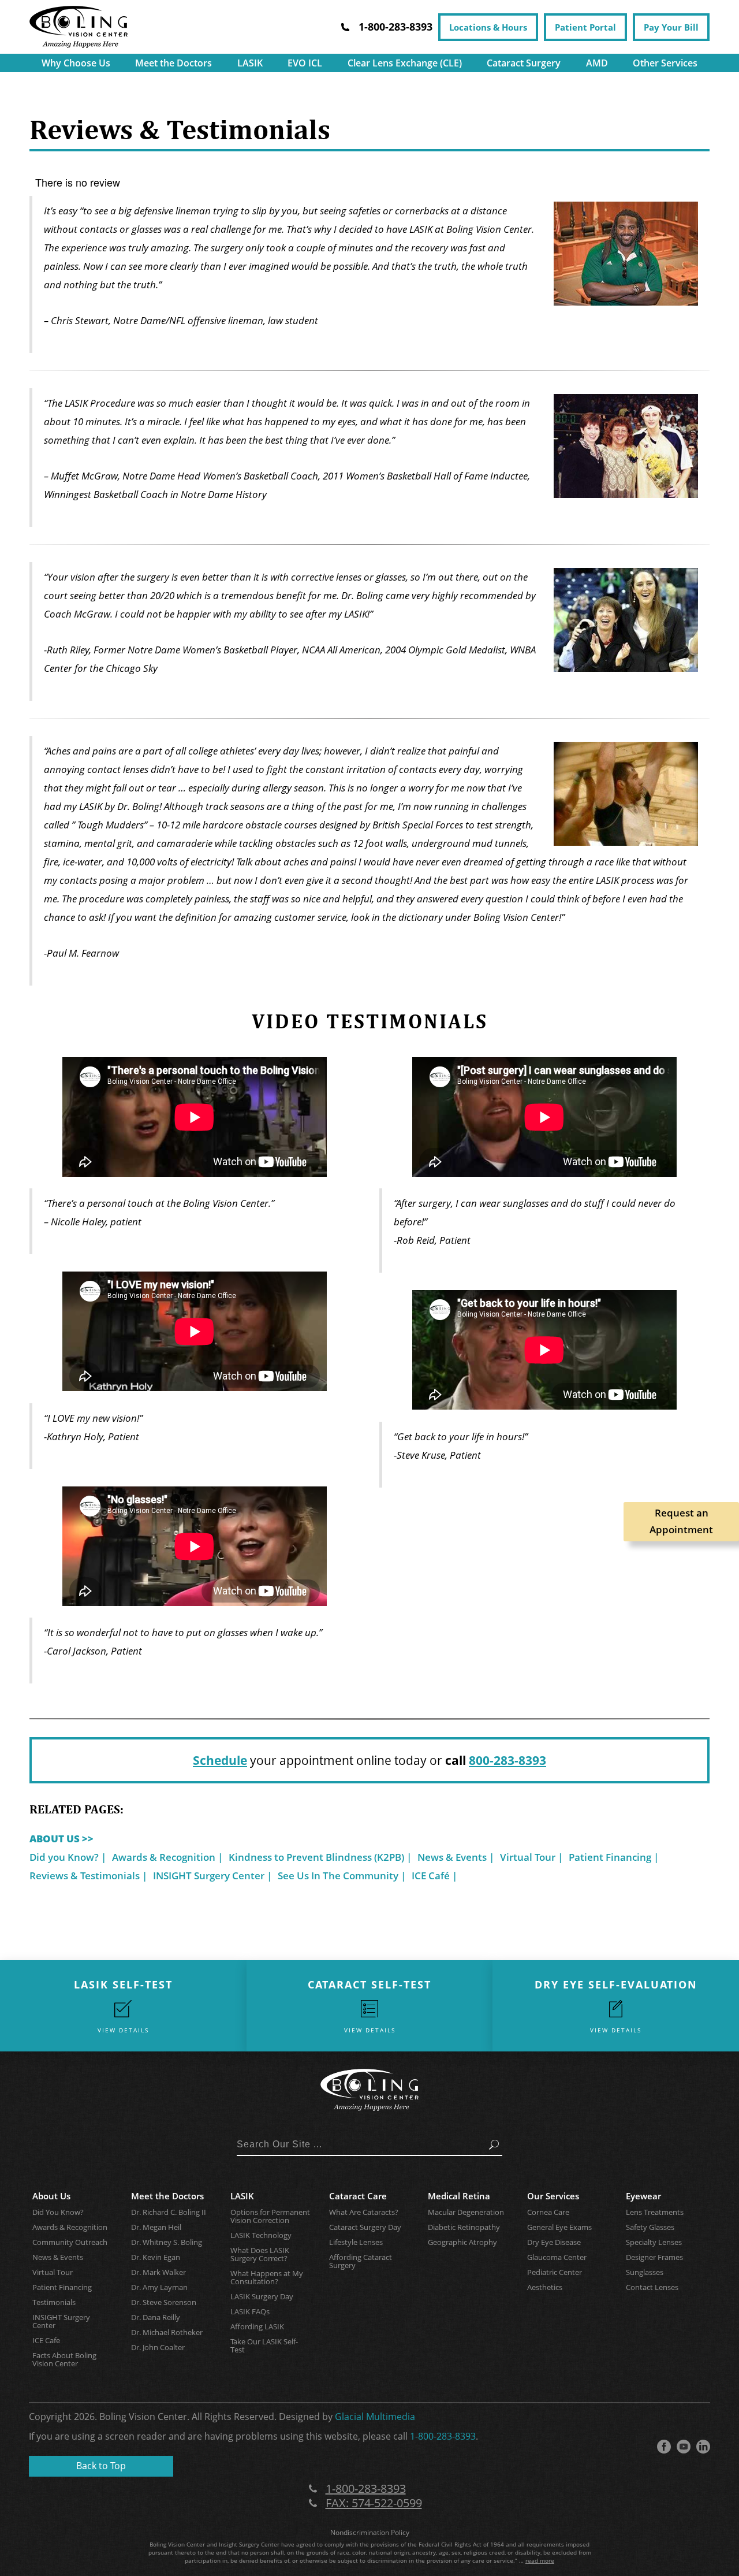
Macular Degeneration (466, 2212)
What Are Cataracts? (364, 2212)
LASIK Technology (261, 2235)
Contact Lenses (652, 2287)
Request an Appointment (681, 1521)
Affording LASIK (257, 2326)
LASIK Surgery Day (262, 2296)
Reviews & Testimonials (85, 1876)
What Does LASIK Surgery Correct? (260, 2254)
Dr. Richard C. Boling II (169, 2212)
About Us (51, 2196)
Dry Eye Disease (554, 2242)
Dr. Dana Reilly (156, 2317)
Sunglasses (645, 2272)
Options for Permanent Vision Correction (270, 2216)
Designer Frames (654, 2257)
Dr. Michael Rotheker (167, 2332)
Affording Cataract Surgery (361, 2261)
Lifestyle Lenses (356, 2242)
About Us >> (61, 1839)
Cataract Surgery (524, 63)
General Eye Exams (559, 2227)
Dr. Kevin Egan (156, 2257)
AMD (597, 63)
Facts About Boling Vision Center (64, 2359)
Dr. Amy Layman (159, 2287)
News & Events (452, 1857)
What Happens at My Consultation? (267, 2277)
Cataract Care (358, 2196)
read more (540, 2560)
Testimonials (54, 2302)
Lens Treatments (655, 2212)
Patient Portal (585, 27)
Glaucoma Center (557, 2257)
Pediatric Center (555, 2272)
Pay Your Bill (671, 27)
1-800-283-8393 (443, 2436)
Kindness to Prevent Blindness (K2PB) (316, 1857)
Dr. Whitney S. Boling (167, 2242)
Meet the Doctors (173, 63)
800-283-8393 (507, 1760)
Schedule (220, 1760)
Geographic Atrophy (462, 2242)
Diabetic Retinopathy (464, 2227)
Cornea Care (548, 2212)
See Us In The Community (338, 1876)
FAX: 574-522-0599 (374, 2503)
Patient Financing (610, 1857)
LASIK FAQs (250, 2311)
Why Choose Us (76, 63)
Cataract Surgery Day (365, 2227)
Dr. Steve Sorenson (164, 2302)
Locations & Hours (488, 27)
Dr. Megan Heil (156, 2227)
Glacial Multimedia (375, 2417)
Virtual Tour (528, 1857)
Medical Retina (459, 2196)
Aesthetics (545, 2287)
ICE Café (431, 1876)
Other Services (665, 63)
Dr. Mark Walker (158, 2272)
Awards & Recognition (164, 1857)
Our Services (553, 2196)
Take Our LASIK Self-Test (264, 2345)
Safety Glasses (650, 2227)
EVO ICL (305, 63)
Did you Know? (64, 1857)
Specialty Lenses (654, 2242)
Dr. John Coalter (158, 2347)
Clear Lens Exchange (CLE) (405, 63)
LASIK (250, 63)
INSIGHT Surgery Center (209, 1876)
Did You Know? (58, 2212)
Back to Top (101, 2466)
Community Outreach (70, 2242)
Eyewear (643, 2196)
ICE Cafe (46, 2340)
